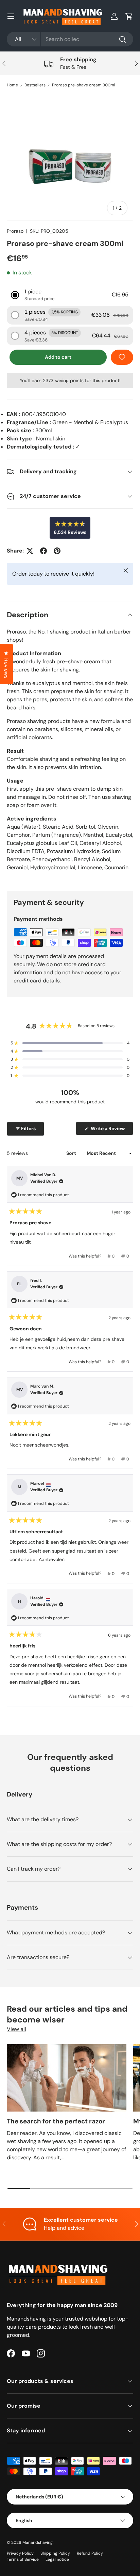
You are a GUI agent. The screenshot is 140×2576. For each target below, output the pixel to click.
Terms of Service (23, 2559)
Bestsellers (35, 85)
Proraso (15, 231)
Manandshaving (38, 2542)
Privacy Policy (20, 2553)
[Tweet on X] (30, 551)
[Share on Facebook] (43, 551)
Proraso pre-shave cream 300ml (84, 85)
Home (12, 85)
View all (16, 2029)
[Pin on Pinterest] (57, 551)
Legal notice (57, 2559)
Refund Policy (90, 2553)
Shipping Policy (55, 2553)
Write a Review (109, 1130)
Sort (72, 1153)
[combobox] (70, 39)
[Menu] (11, 16)
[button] (129, 16)
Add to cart (58, 357)
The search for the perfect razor (56, 2121)
